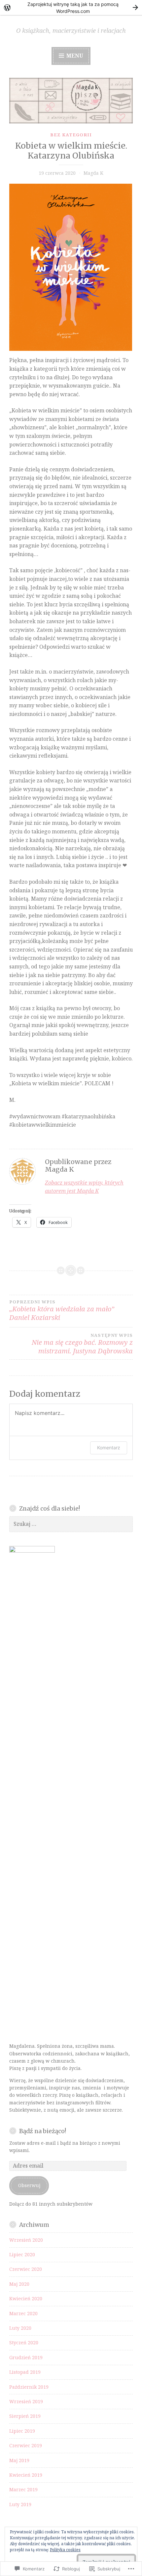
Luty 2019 (20, 2504)
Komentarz (109, 1448)
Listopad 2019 (25, 2372)
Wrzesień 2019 (26, 2401)
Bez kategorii (71, 135)
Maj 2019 (19, 2460)
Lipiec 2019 (22, 2431)
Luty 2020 (20, 2328)
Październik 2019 (29, 2387)
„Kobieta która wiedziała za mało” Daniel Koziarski (62, 1311)
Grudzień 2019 (26, 2357)
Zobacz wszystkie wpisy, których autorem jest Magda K (84, 1187)
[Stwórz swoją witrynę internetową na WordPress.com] (71, 7)
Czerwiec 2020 (26, 2269)
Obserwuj (29, 2185)
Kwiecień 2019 (26, 2475)
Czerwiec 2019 (26, 2445)
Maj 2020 (19, 2284)
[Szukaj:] (71, 1524)
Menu (74, 56)
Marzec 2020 (23, 2313)
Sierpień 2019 (25, 2416)
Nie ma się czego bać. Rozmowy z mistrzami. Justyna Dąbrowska (82, 1344)
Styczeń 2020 (24, 2342)
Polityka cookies (65, 2550)
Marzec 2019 (23, 2489)
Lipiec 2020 (22, 2254)
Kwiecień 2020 (26, 2298)
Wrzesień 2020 (26, 2240)
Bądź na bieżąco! (43, 2131)
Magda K (93, 173)
